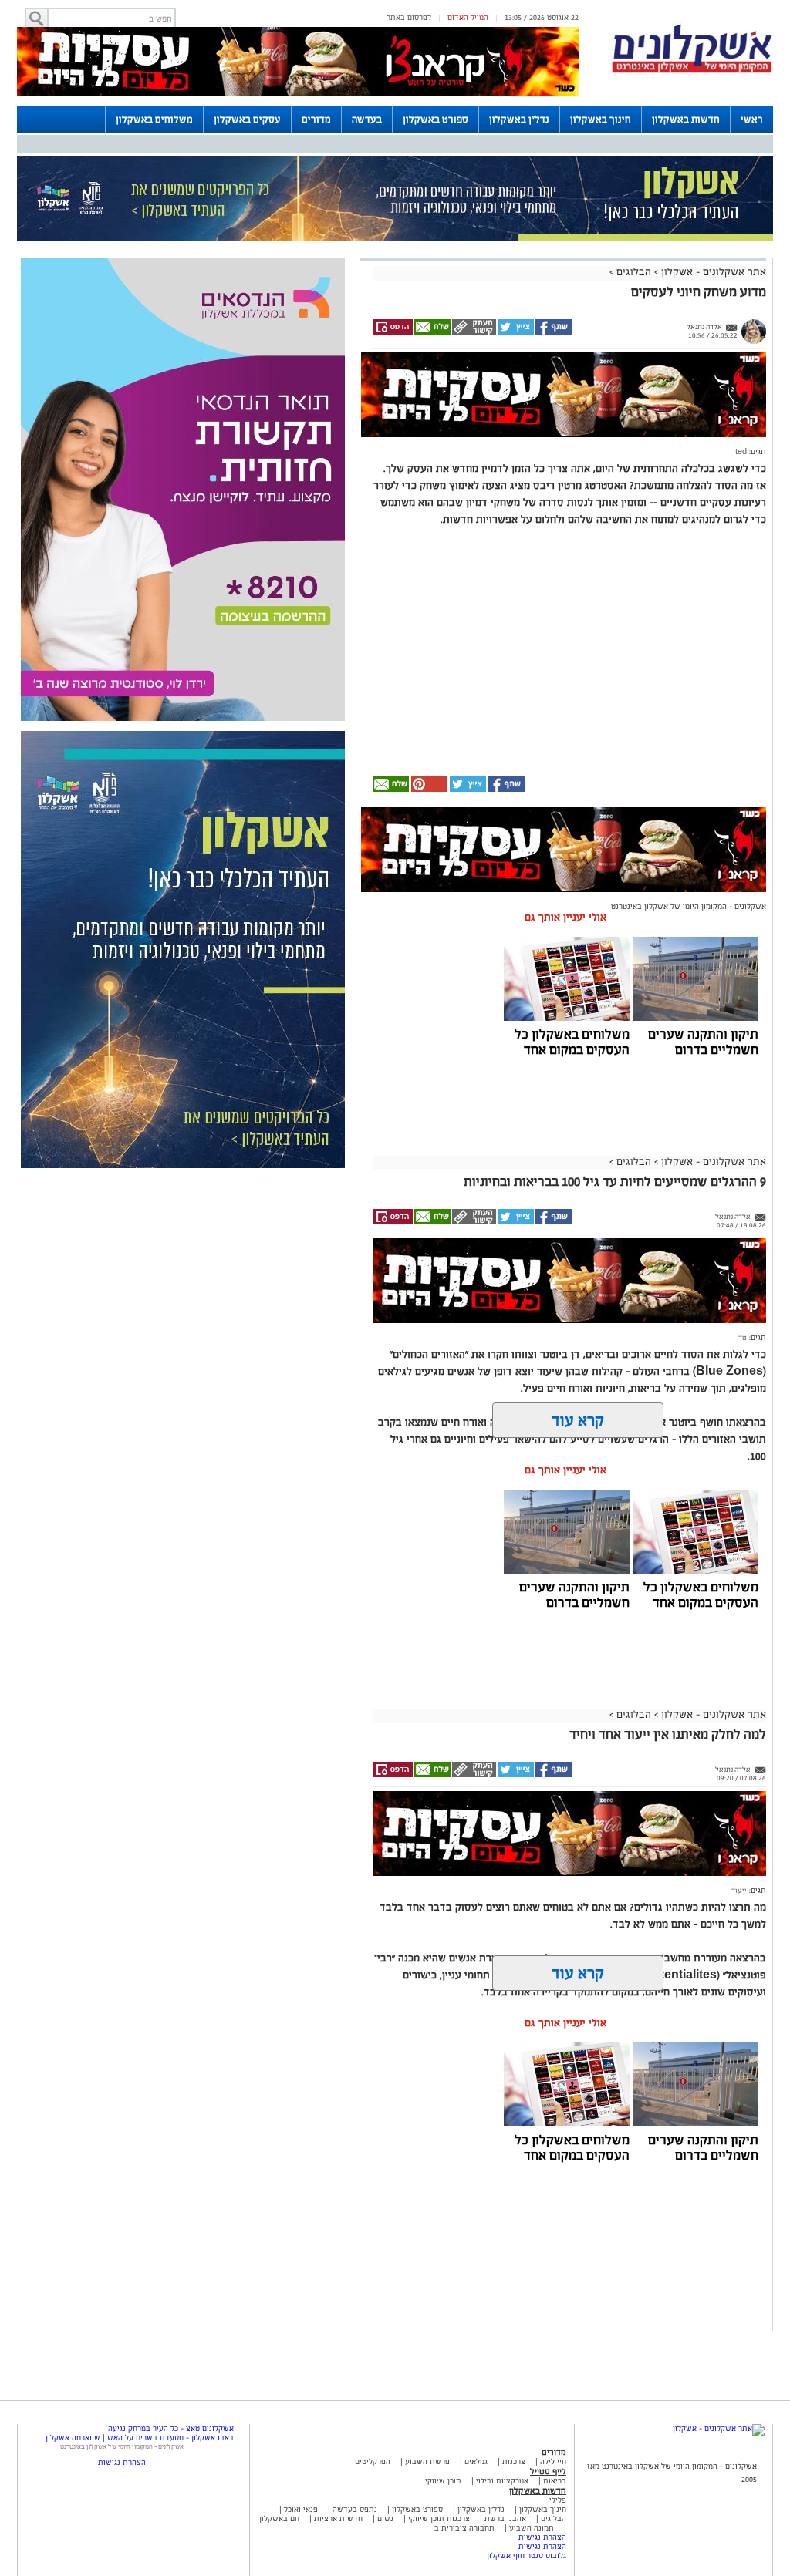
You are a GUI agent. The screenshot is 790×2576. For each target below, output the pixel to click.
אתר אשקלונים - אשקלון (712, 272)
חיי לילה (553, 2462)
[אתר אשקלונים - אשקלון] (719, 2428)
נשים (385, 2519)
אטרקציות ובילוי (502, 2481)
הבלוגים (634, 272)
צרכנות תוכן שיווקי (439, 2519)
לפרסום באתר (409, 17)
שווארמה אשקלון (73, 2438)
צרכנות (514, 2462)
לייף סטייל (548, 2471)
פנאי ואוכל (301, 2509)
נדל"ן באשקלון (519, 120)
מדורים (316, 120)
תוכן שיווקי (443, 2481)
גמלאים (476, 2462)
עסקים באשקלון (247, 120)
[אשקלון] (692, 71)
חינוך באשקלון (601, 120)
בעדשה (367, 120)
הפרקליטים (373, 2462)
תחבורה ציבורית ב (464, 2528)
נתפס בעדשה (354, 2509)
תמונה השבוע (532, 2528)
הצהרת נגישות (542, 2537)
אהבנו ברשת (505, 2519)
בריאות (555, 2481)
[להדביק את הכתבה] (428, 789)
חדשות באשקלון (686, 120)
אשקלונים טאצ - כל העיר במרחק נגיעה (171, 2428)
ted (741, 452)
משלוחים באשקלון (154, 120)
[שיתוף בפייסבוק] (553, 332)
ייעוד (739, 1891)
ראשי (752, 120)
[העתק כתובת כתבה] (473, 332)
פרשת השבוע (427, 2462)
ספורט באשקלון (436, 120)
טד (743, 1338)
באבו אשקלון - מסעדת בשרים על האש (170, 2438)
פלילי (558, 2500)
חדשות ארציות (337, 2519)
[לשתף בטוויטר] (515, 332)
